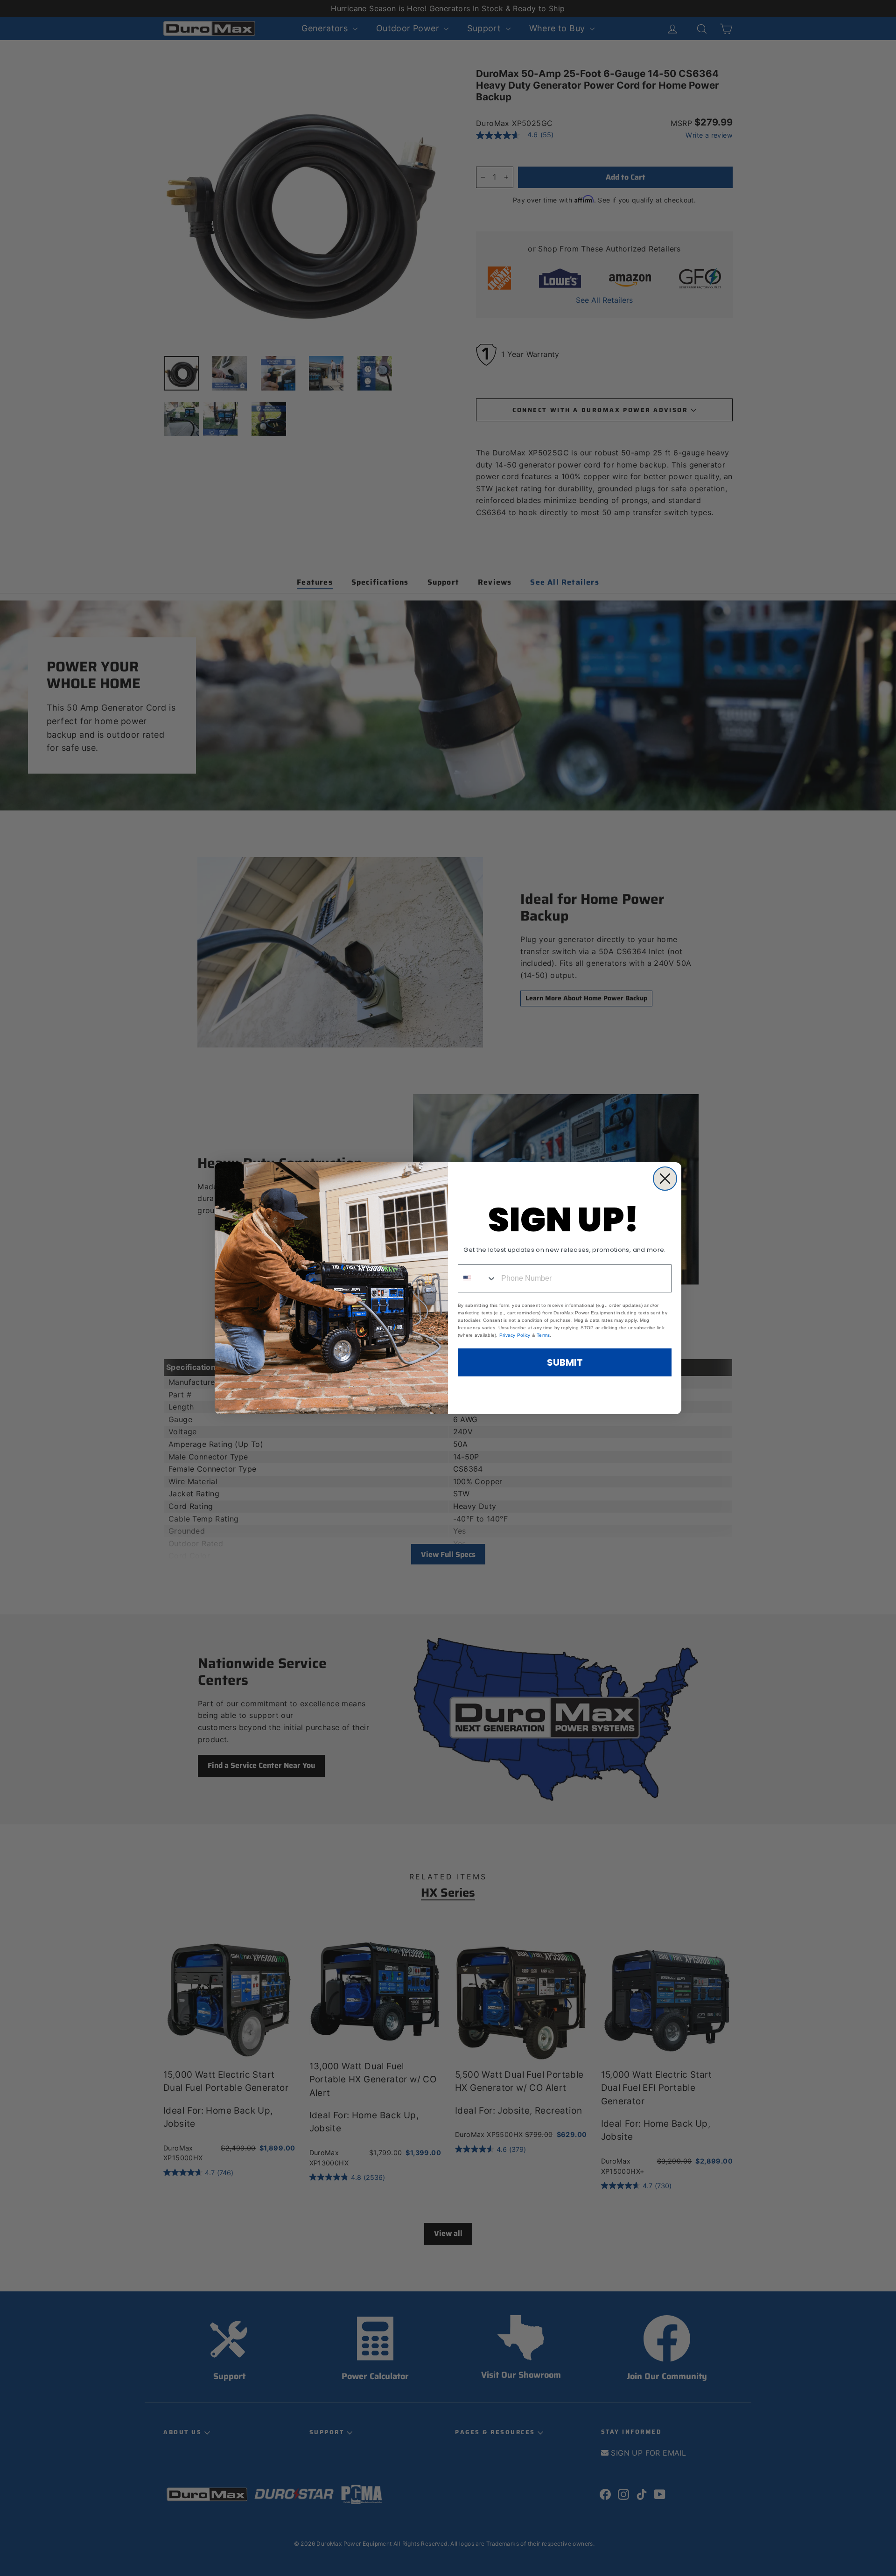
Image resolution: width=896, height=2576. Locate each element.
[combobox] (477, 1278)
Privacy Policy (515, 1335)
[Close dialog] (665, 1179)
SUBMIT (565, 1362)
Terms (543, 1335)
